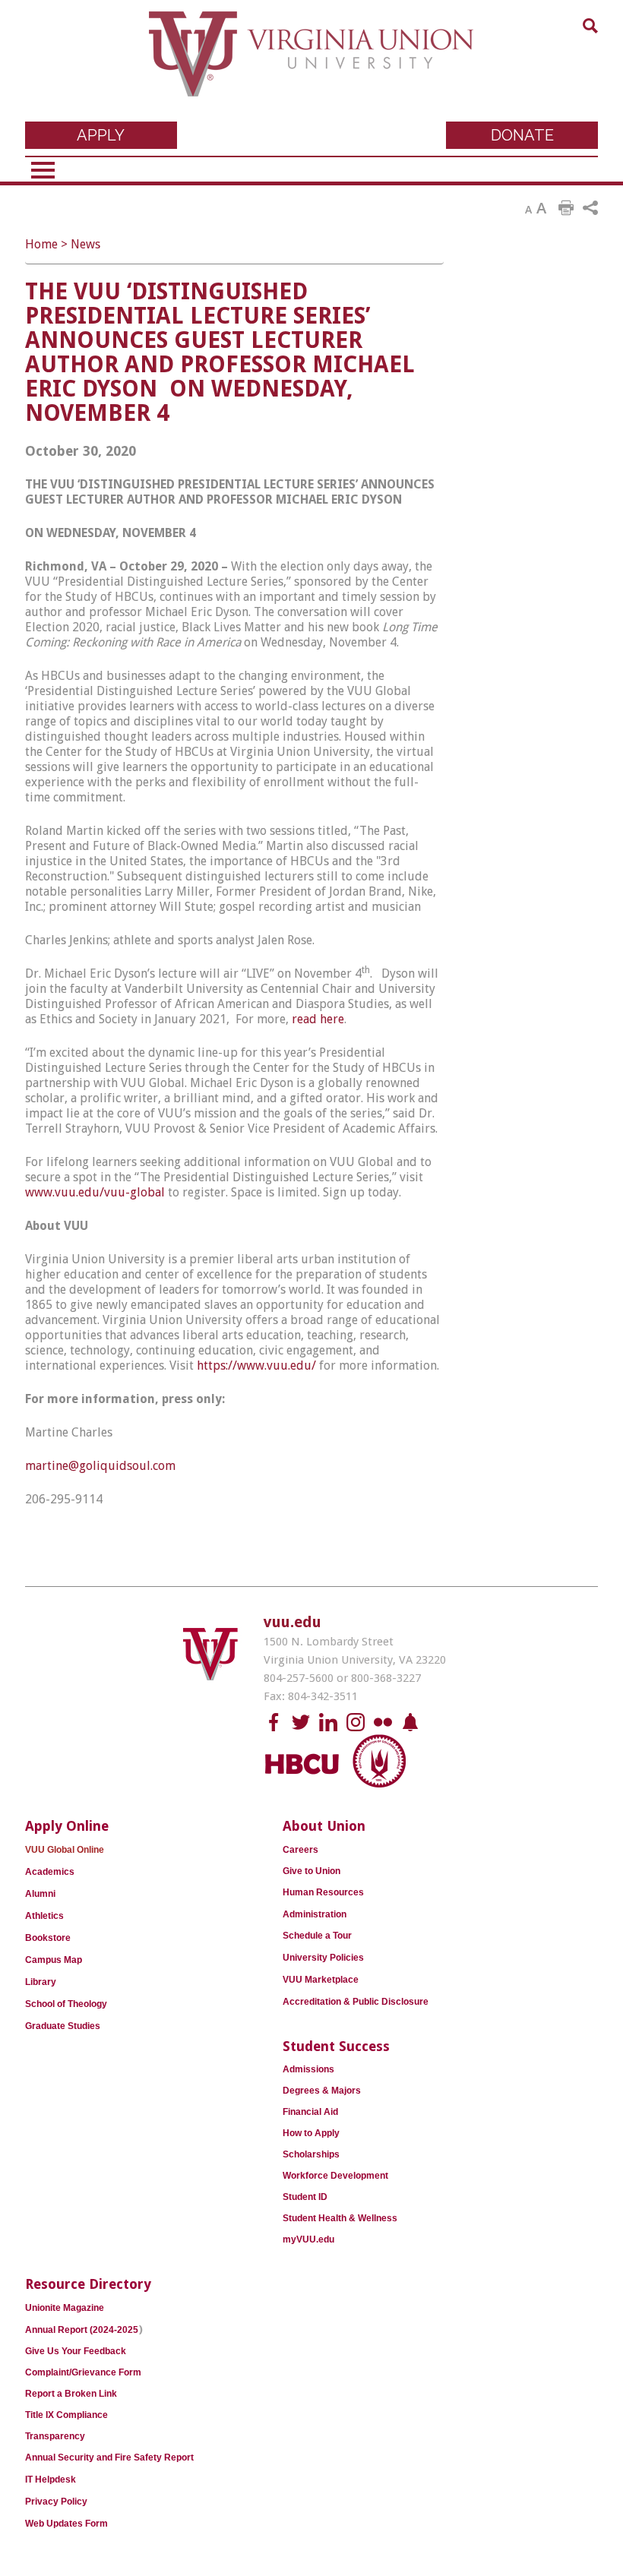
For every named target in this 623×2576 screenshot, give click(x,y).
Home (41, 244)
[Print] (566, 208)
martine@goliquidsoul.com (100, 1466)
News (85, 244)
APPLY (101, 135)
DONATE (522, 135)
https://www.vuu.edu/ (256, 1365)
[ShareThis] (590, 208)
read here (318, 1019)
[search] (590, 26)
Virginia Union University (311, 65)
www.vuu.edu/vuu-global (95, 1192)
